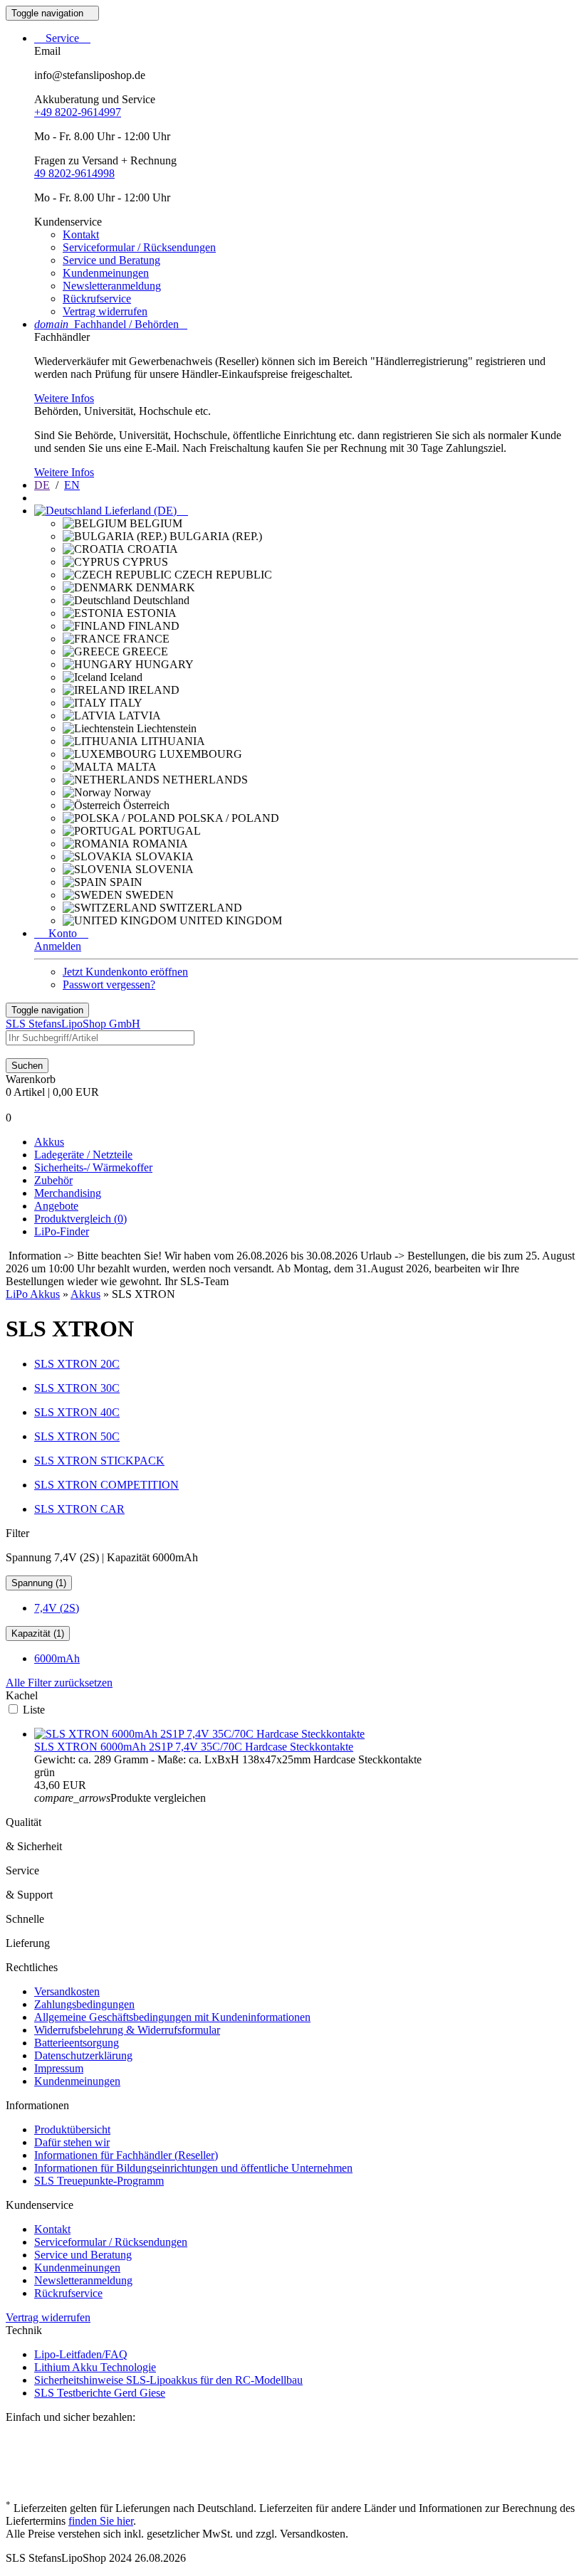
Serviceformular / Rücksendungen (139, 247)
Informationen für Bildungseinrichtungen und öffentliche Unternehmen (193, 2168)
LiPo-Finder (62, 1231)
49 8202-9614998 (74, 173)
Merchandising (68, 1193)
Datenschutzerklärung (83, 2055)
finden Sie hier (101, 2521)
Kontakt (81, 234)
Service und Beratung (111, 260)
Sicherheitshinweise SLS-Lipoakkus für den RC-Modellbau (168, 2380)
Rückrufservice (97, 299)
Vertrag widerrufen (105, 311)
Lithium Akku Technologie (95, 2367)
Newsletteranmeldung (112, 286)
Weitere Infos (64, 398)
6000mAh (57, 1658)
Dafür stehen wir (72, 2142)
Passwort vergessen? (109, 985)
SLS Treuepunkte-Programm (99, 2181)
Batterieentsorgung (77, 2043)
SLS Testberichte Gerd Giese (100, 2393)
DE (42, 485)
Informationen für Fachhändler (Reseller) (126, 2155)
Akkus (49, 1142)
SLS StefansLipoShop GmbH (73, 1024)
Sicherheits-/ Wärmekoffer (93, 1167)
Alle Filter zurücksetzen (59, 1683)
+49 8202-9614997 (78, 112)
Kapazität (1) (38, 1633)
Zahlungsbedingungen (84, 2004)
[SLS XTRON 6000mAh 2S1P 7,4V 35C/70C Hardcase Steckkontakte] (199, 1734)
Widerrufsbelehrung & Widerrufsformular (127, 2030)
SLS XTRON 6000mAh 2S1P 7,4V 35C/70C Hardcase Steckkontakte (194, 1747)
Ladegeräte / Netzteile (83, 1155)
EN (72, 485)
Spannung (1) (39, 1583)
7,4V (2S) (57, 1608)
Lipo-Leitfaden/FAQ (81, 2354)
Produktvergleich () (80, 1219)
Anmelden (58, 946)
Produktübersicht (72, 2129)
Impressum (59, 2068)
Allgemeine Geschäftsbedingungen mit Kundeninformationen (172, 2017)
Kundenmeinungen (106, 273)
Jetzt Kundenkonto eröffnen (125, 972)
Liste (34, 1710)
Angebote (56, 1206)
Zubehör (53, 1180)
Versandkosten (67, 1991)
